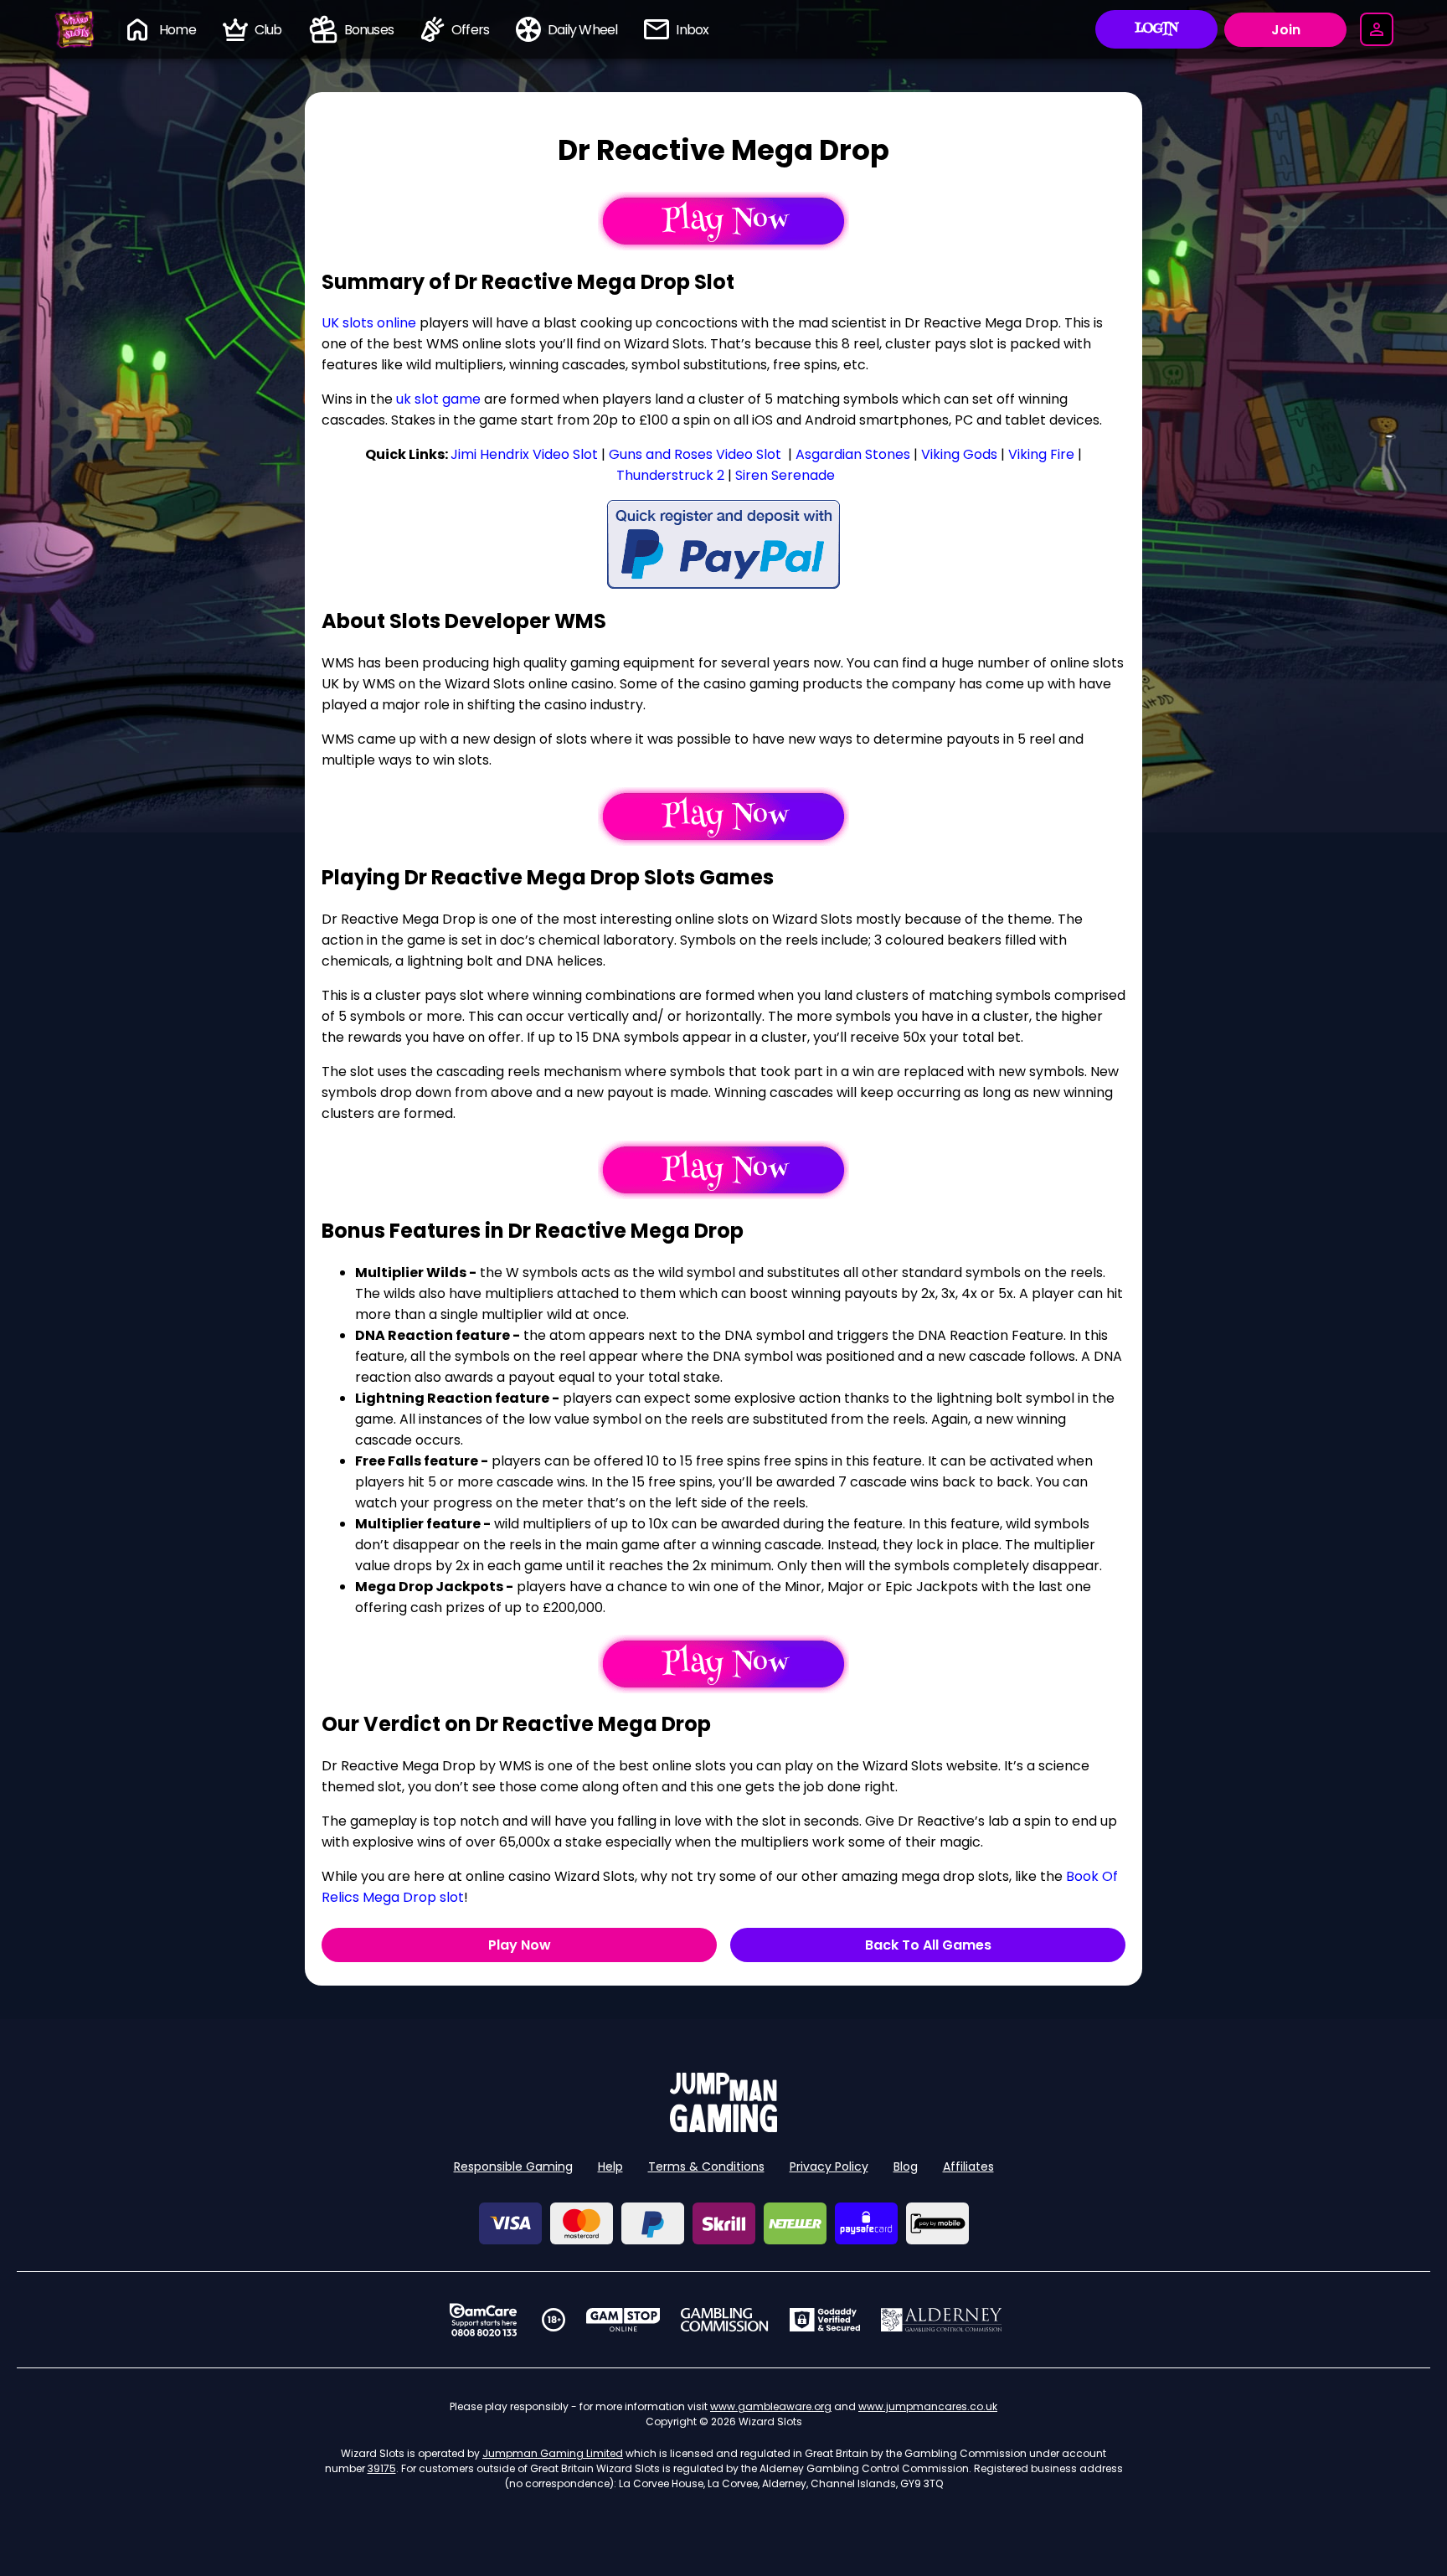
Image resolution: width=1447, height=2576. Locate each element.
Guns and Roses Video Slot (695, 454)
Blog (906, 2166)
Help (610, 2166)
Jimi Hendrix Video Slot (524, 454)
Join (1286, 30)
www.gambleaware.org (771, 2406)
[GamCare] (483, 2320)
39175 (382, 2468)
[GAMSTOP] (623, 2320)
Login (1157, 29)
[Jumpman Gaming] (723, 2128)
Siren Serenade (785, 475)
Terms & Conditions (706, 2166)
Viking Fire (1041, 454)
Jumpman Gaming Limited (553, 2453)
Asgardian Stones (853, 454)
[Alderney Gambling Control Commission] (942, 2320)
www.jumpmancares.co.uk (928, 2406)
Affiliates (968, 2166)
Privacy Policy (829, 2166)
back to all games (928, 1945)
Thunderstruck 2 (670, 475)
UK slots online (369, 323)
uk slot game (438, 399)
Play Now (520, 1945)
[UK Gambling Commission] (724, 2320)
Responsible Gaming (513, 2166)
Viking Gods (959, 454)
